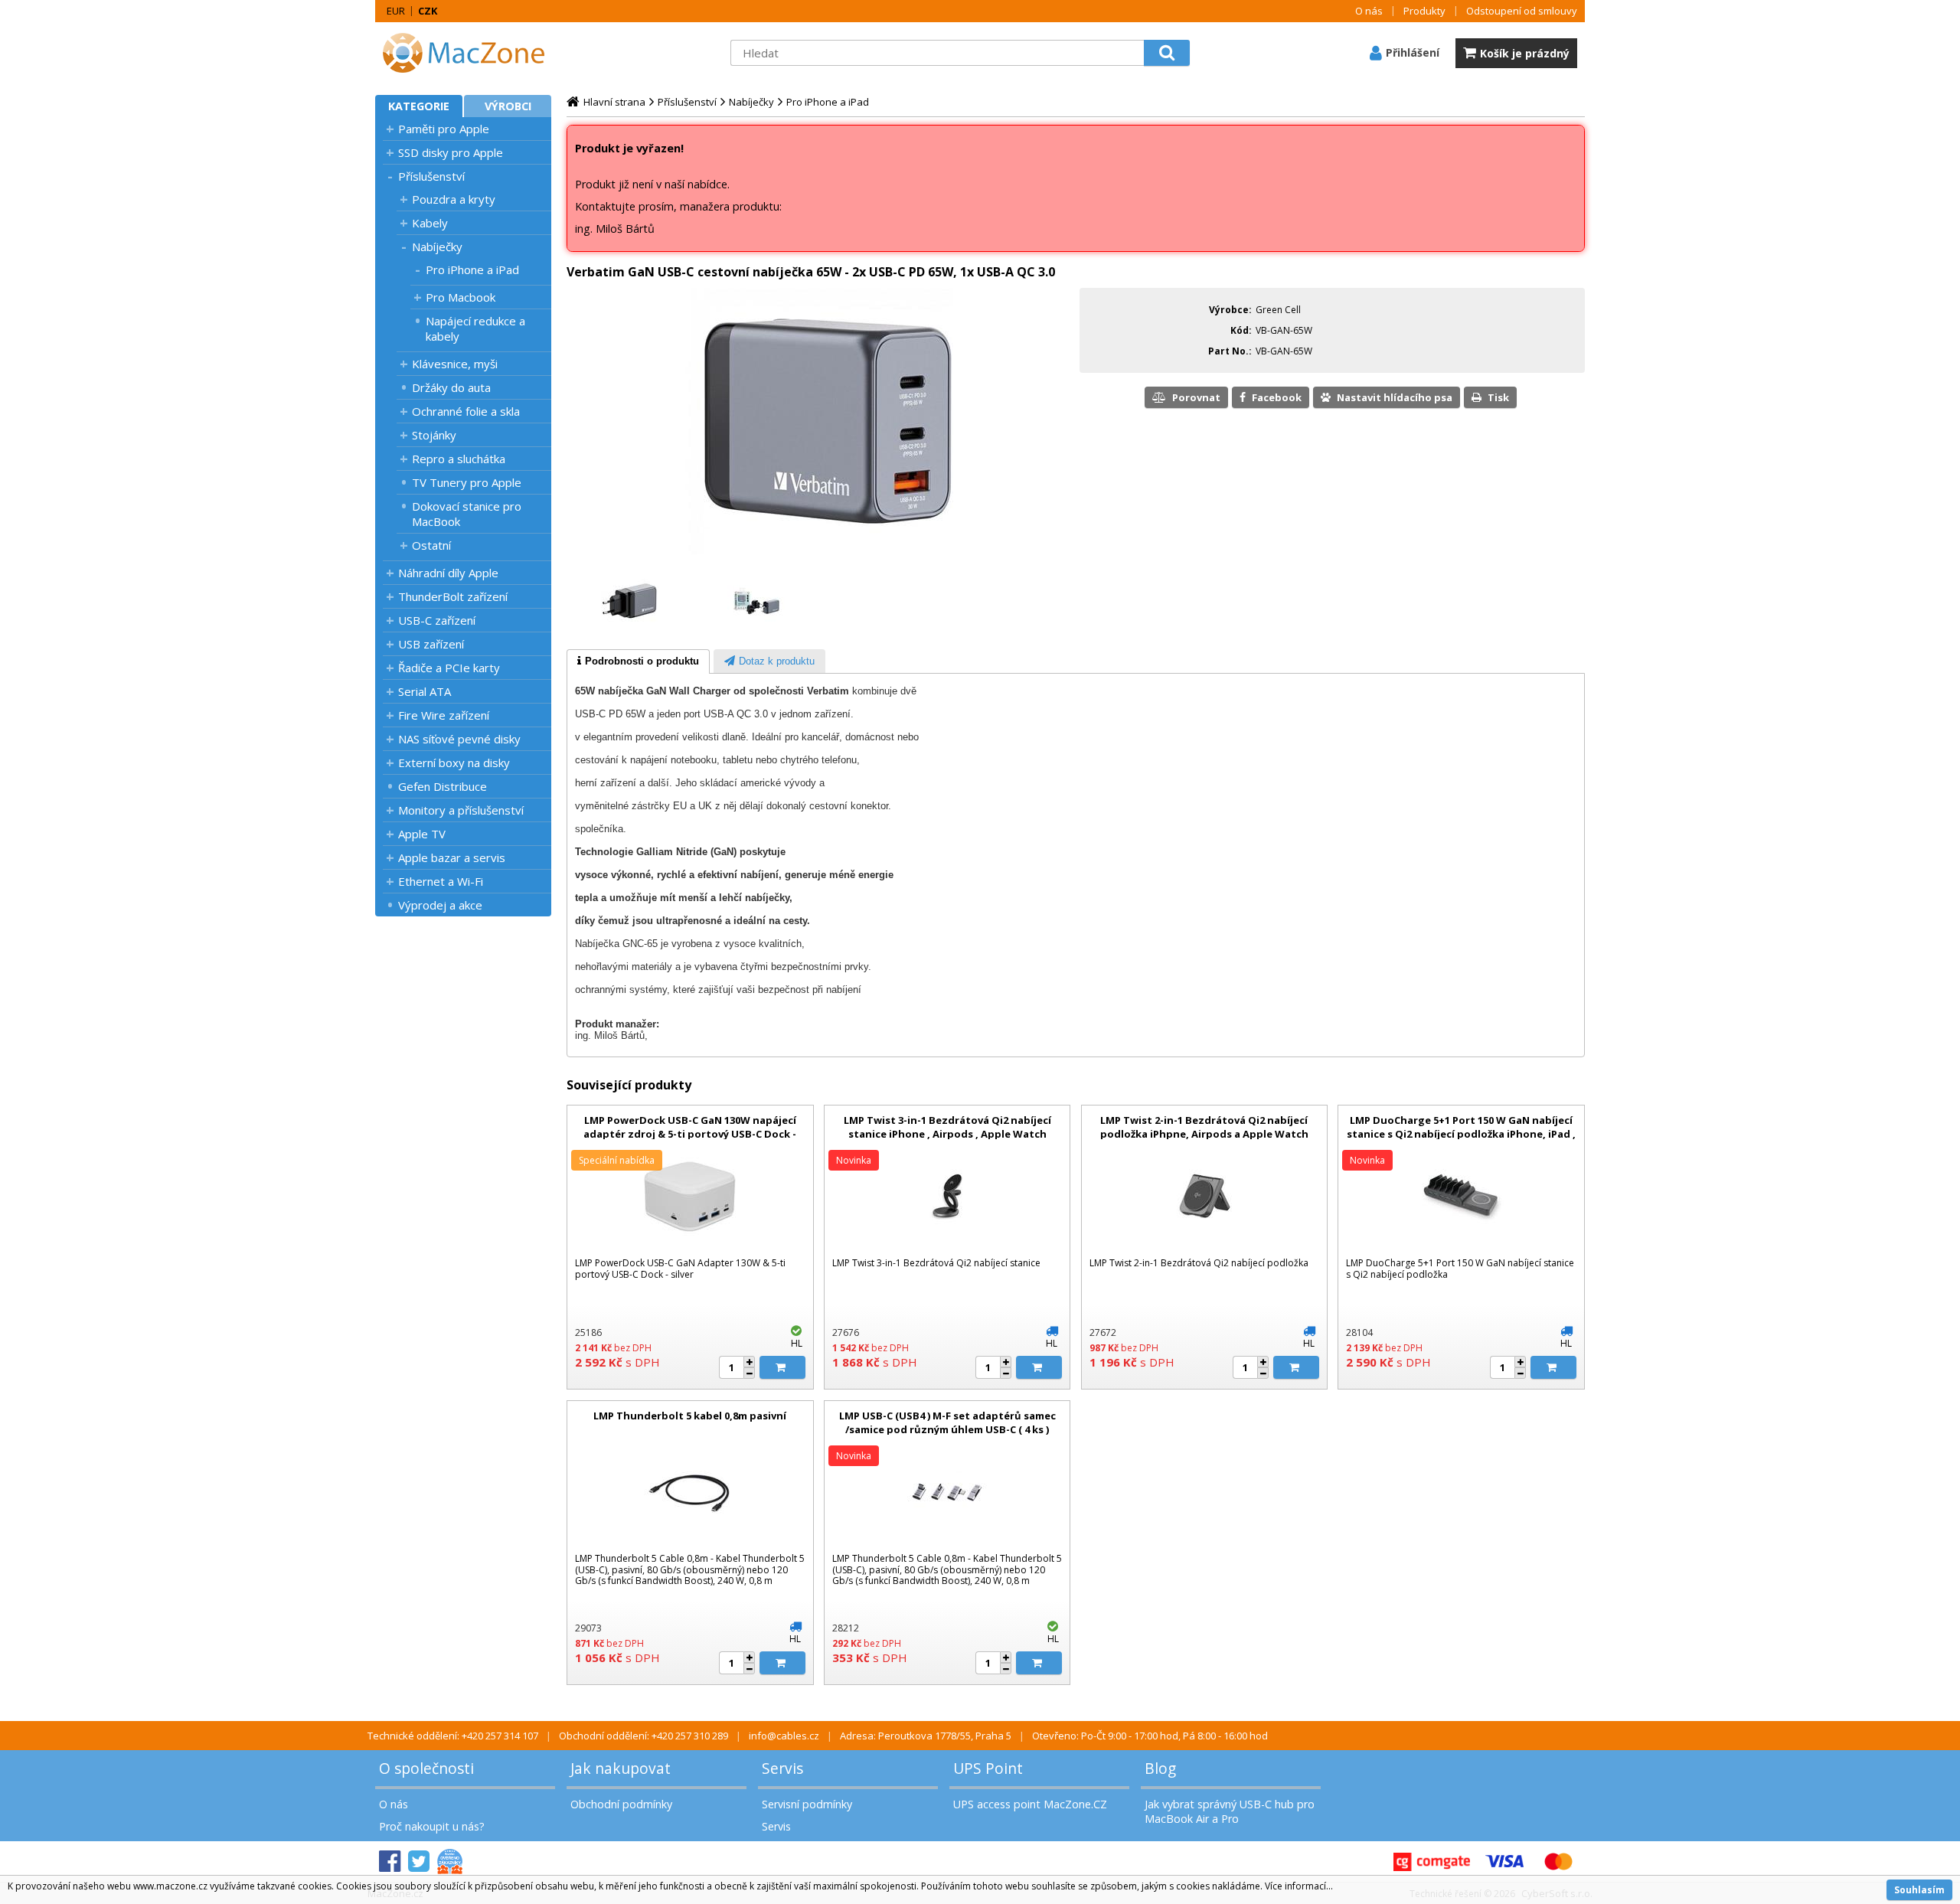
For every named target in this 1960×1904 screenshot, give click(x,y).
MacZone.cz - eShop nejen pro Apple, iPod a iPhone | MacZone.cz (471, 53)
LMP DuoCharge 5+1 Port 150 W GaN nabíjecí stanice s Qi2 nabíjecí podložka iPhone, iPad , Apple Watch (1461, 1134)
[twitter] (419, 1862)
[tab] (638, 661)
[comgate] (1432, 1862)
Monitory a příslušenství (461, 810)
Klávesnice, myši (455, 364)
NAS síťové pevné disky (459, 739)
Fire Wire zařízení (444, 715)
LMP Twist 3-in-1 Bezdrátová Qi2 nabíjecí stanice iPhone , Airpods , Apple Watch (947, 1127)
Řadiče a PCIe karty (449, 668)
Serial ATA (425, 691)
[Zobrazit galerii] (819, 558)
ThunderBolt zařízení (453, 596)
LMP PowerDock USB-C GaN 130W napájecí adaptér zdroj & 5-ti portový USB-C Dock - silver (690, 1134)
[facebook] (390, 1862)
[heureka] (450, 1862)
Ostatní (431, 545)
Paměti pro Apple (444, 129)
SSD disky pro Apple (451, 152)
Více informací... (1299, 1886)
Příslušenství (431, 176)
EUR (396, 11)
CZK (428, 11)
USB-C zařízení (437, 620)
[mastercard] (1558, 1862)
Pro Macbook (461, 297)
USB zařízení (431, 644)
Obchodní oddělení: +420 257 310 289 (644, 1736)
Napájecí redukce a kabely (475, 328)
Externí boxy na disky (454, 763)
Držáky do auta (451, 387)
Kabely (430, 223)
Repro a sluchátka (459, 459)
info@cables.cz (784, 1736)
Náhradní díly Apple (448, 573)
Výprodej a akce (440, 905)
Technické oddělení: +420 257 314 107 (453, 1736)
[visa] (1504, 1862)
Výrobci (508, 106)
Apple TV (422, 834)
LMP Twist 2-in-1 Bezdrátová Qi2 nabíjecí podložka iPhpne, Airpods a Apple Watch (1204, 1127)
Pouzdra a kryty (454, 199)
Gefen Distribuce (443, 786)
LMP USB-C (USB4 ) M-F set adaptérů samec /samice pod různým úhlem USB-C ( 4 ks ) (947, 1422)
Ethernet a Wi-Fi (441, 881)
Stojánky (434, 435)
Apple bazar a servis (452, 857)
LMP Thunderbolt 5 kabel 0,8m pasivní (690, 1416)
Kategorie (419, 106)
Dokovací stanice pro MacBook (467, 514)
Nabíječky (437, 247)
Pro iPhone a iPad (472, 269)
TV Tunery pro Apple (467, 482)
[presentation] (638, 661)
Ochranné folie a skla (466, 411)
